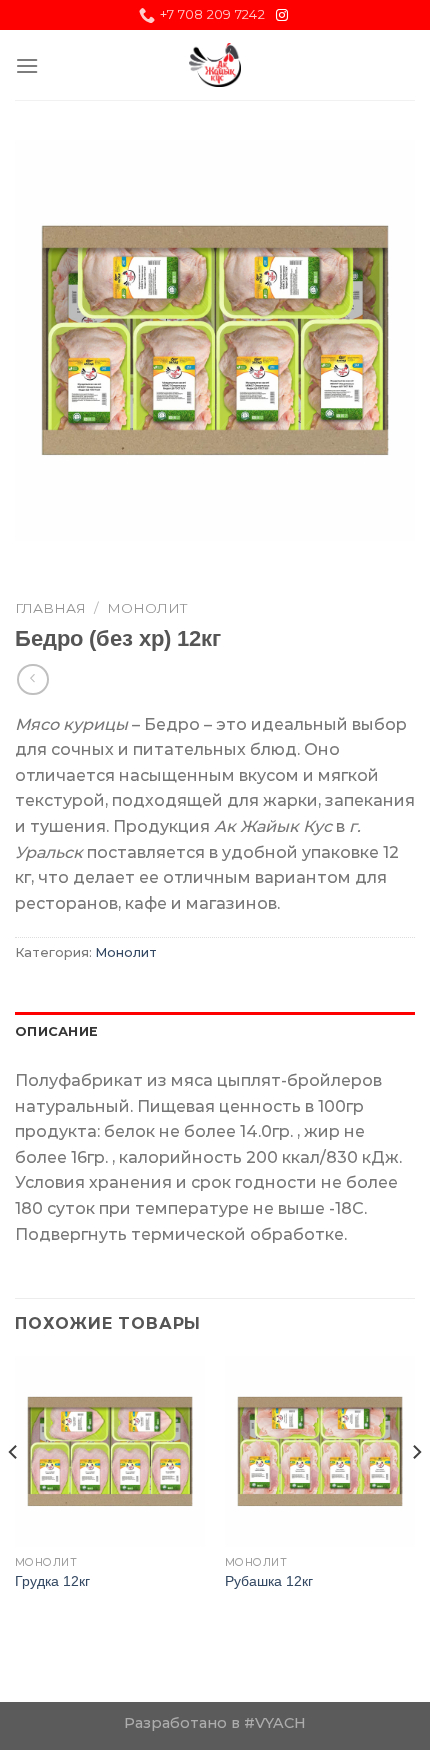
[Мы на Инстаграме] (282, 16)
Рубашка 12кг (269, 1581)
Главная (50, 608)
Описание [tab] (56, 1031)
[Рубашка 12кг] (320, 1451)
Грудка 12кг (52, 1581)
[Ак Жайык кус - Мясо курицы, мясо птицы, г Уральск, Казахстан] (215, 65)
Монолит (147, 608)
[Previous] (14, 1492)
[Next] (416, 1492)
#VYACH (275, 1723)
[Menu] (27, 65)
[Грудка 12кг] (110, 1451)
